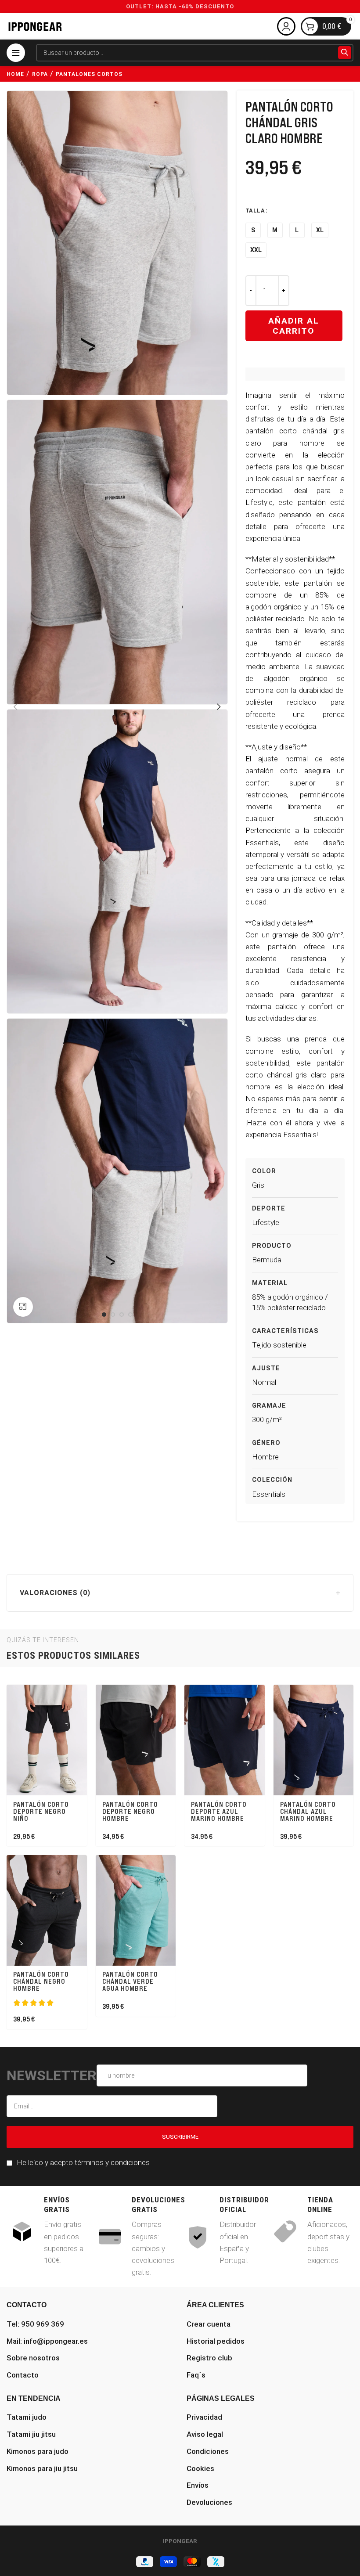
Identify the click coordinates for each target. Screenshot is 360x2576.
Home (15, 74)
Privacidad (204, 2417)
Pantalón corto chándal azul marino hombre (308, 1811)
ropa (40, 74)
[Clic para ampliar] (23, 1307)
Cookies (200, 2468)
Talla (255, 211)
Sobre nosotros (33, 2358)
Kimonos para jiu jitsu (42, 2468)
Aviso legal (205, 2434)
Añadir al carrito (294, 326)
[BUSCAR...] (345, 53)
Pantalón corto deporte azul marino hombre (219, 1811)
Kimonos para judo (38, 2451)
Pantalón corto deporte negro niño (41, 1811)
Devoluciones (209, 2502)
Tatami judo (27, 2417)
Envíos (198, 2485)
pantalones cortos (89, 74)
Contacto (23, 2375)
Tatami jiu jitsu (31, 2434)
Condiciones (208, 2451)
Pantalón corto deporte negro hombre (130, 1811)
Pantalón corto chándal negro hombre (41, 1981)
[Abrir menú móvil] (16, 53)
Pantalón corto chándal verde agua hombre (130, 1981)
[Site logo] (35, 26)
